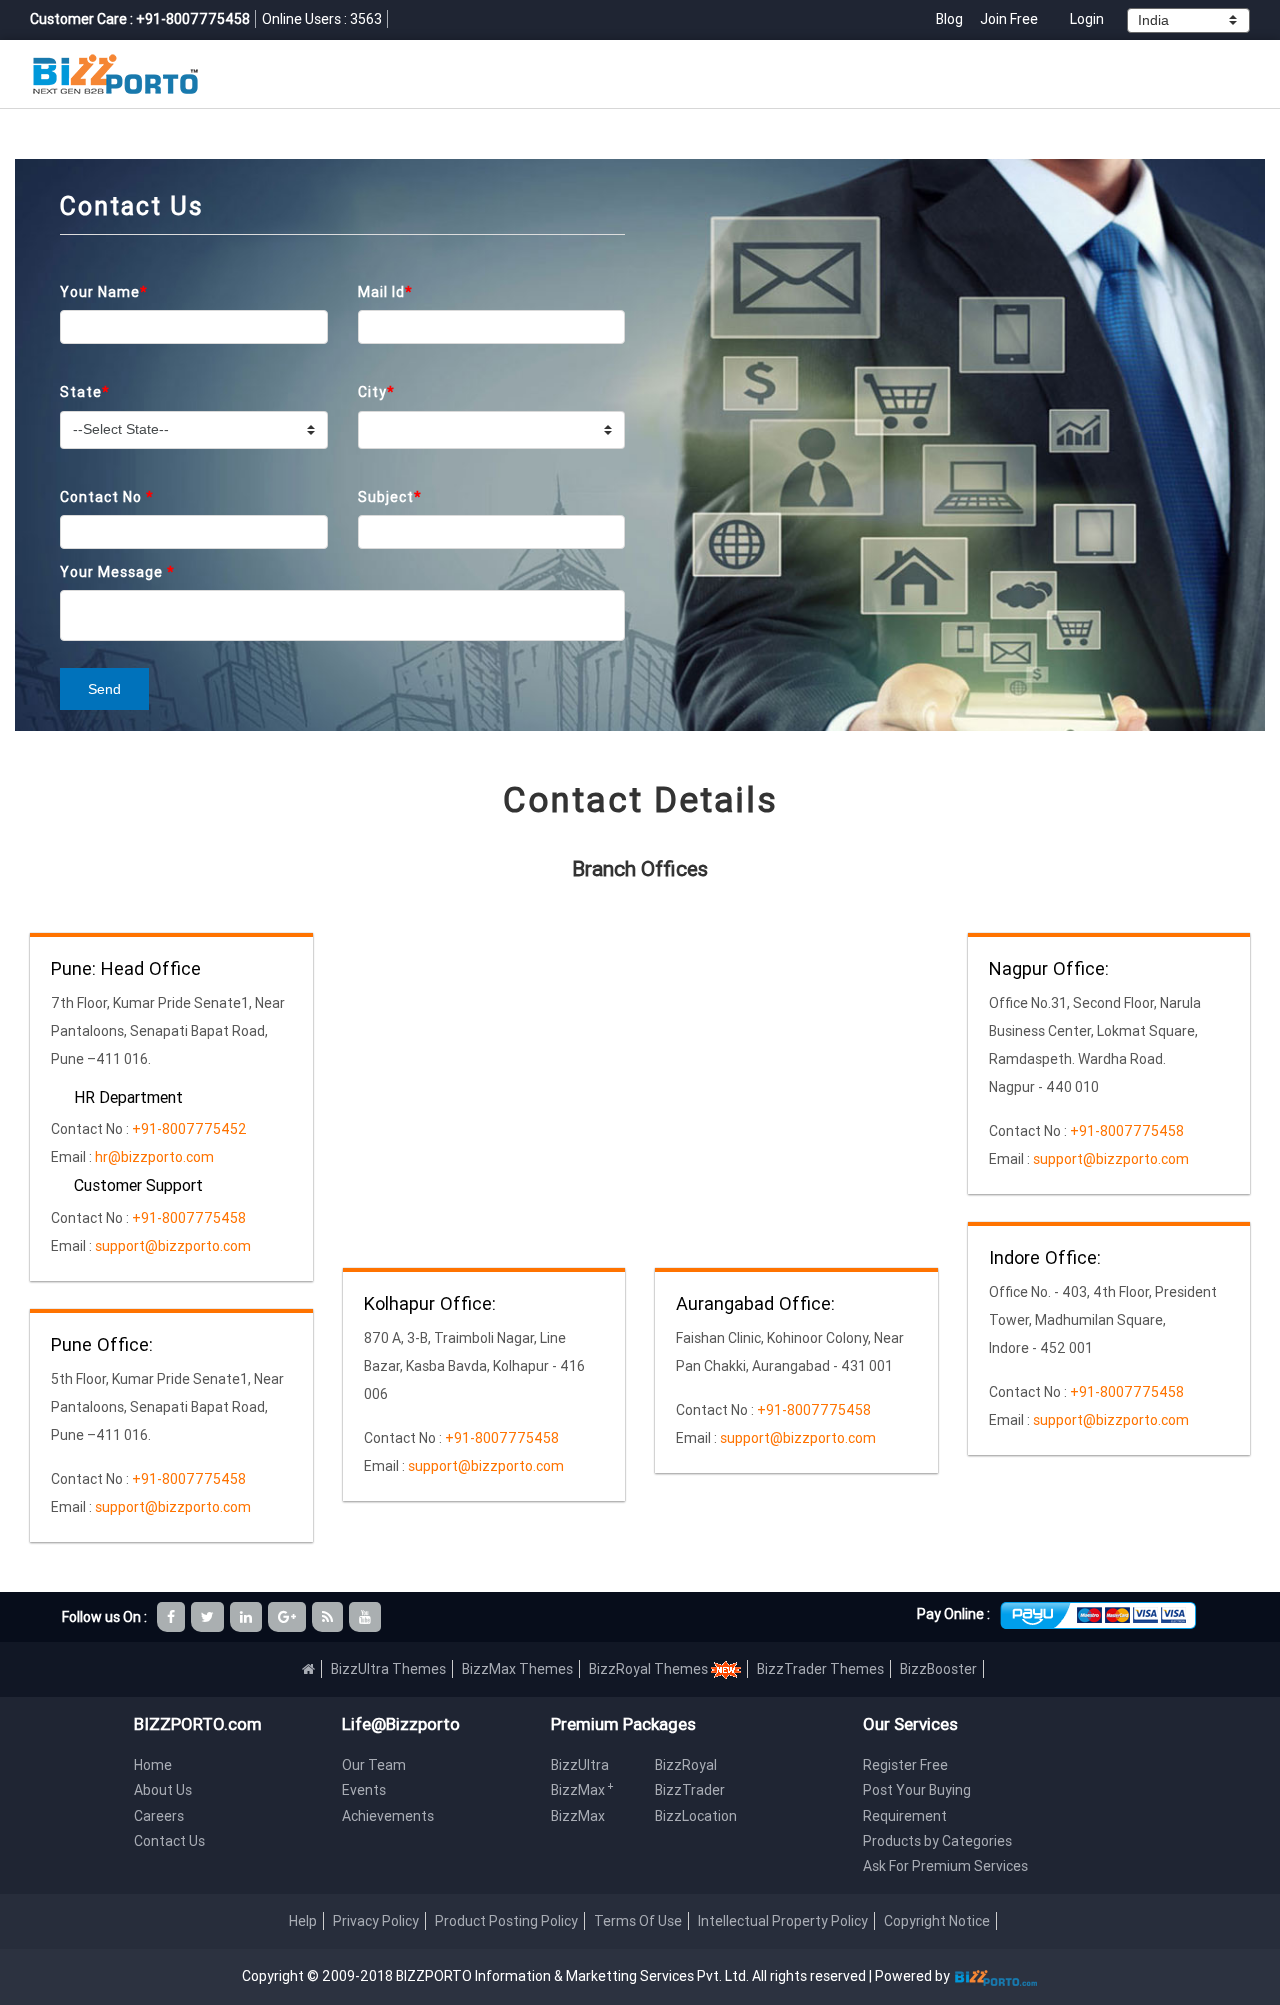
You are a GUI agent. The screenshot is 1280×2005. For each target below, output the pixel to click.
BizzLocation (696, 1816)
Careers (159, 1816)
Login (1087, 19)
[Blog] (329, 1617)
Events (364, 1790)
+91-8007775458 (187, 1218)
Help (303, 1921)
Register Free (905, 1765)
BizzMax (582, 1790)
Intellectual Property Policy (783, 1921)
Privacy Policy (376, 1921)
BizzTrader (690, 1790)
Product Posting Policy (506, 1921)
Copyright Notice (937, 1921)
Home (153, 1765)
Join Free (1009, 19)
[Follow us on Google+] (288, 1617)
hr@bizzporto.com (154, 1157)
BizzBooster (938, 1669)
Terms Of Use (638, 1921)
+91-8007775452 (188, 1129)
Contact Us (169, 1841)
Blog (951, 19)
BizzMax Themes (517, 1669)
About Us (163, 1790)
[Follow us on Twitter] (209, 1617)
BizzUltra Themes (388, 1669)
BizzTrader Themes (820, 1669)
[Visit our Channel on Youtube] (366, 1617)
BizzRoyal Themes (650, 1669)
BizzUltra (580, 1765)
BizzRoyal (686, 1765)
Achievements (388, 1816)
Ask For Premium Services (945, 1866)
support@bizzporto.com (173, 1246)
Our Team (374, 1765)
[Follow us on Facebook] (172, 1617)
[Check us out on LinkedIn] (247, 1617)
